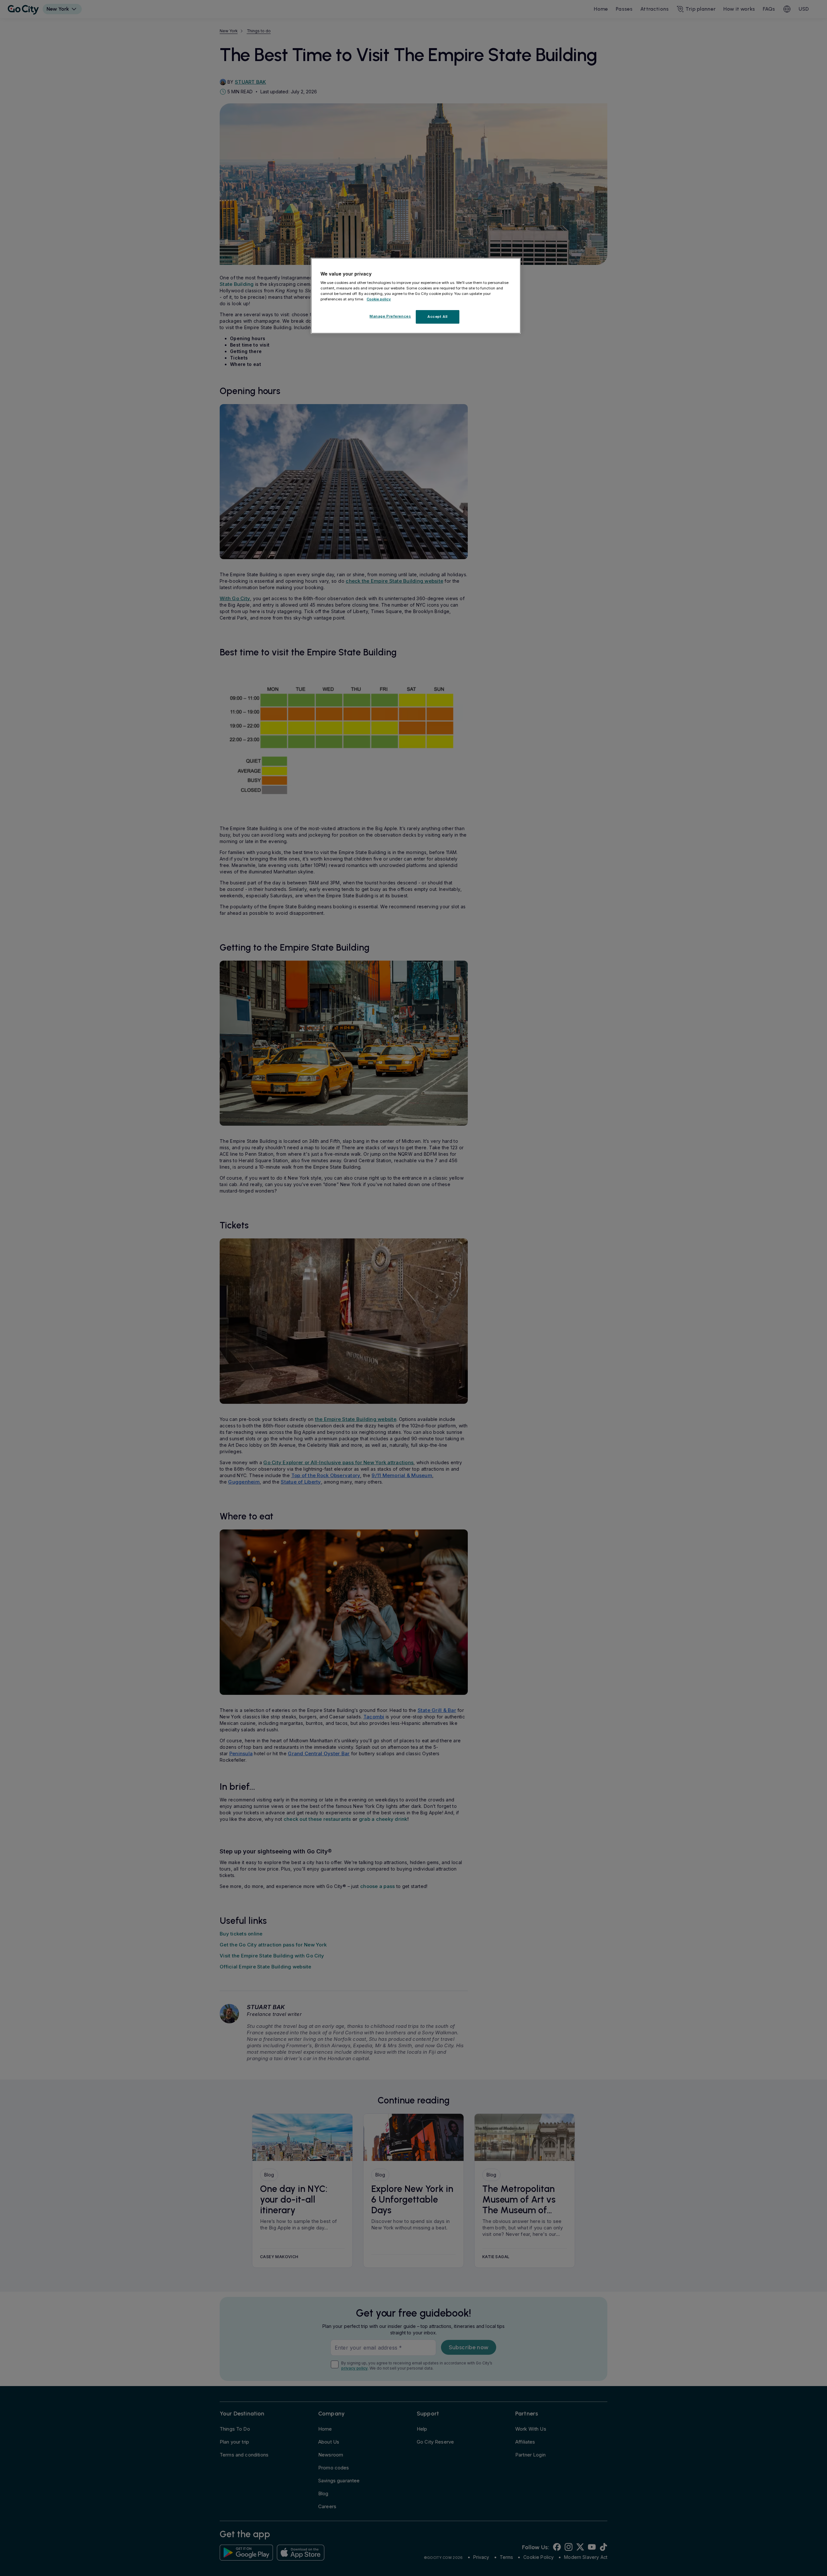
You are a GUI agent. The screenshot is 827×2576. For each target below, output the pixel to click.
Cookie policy (379, 299)
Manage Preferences (390, 316)
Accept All (438, 317)
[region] (416, 296)
